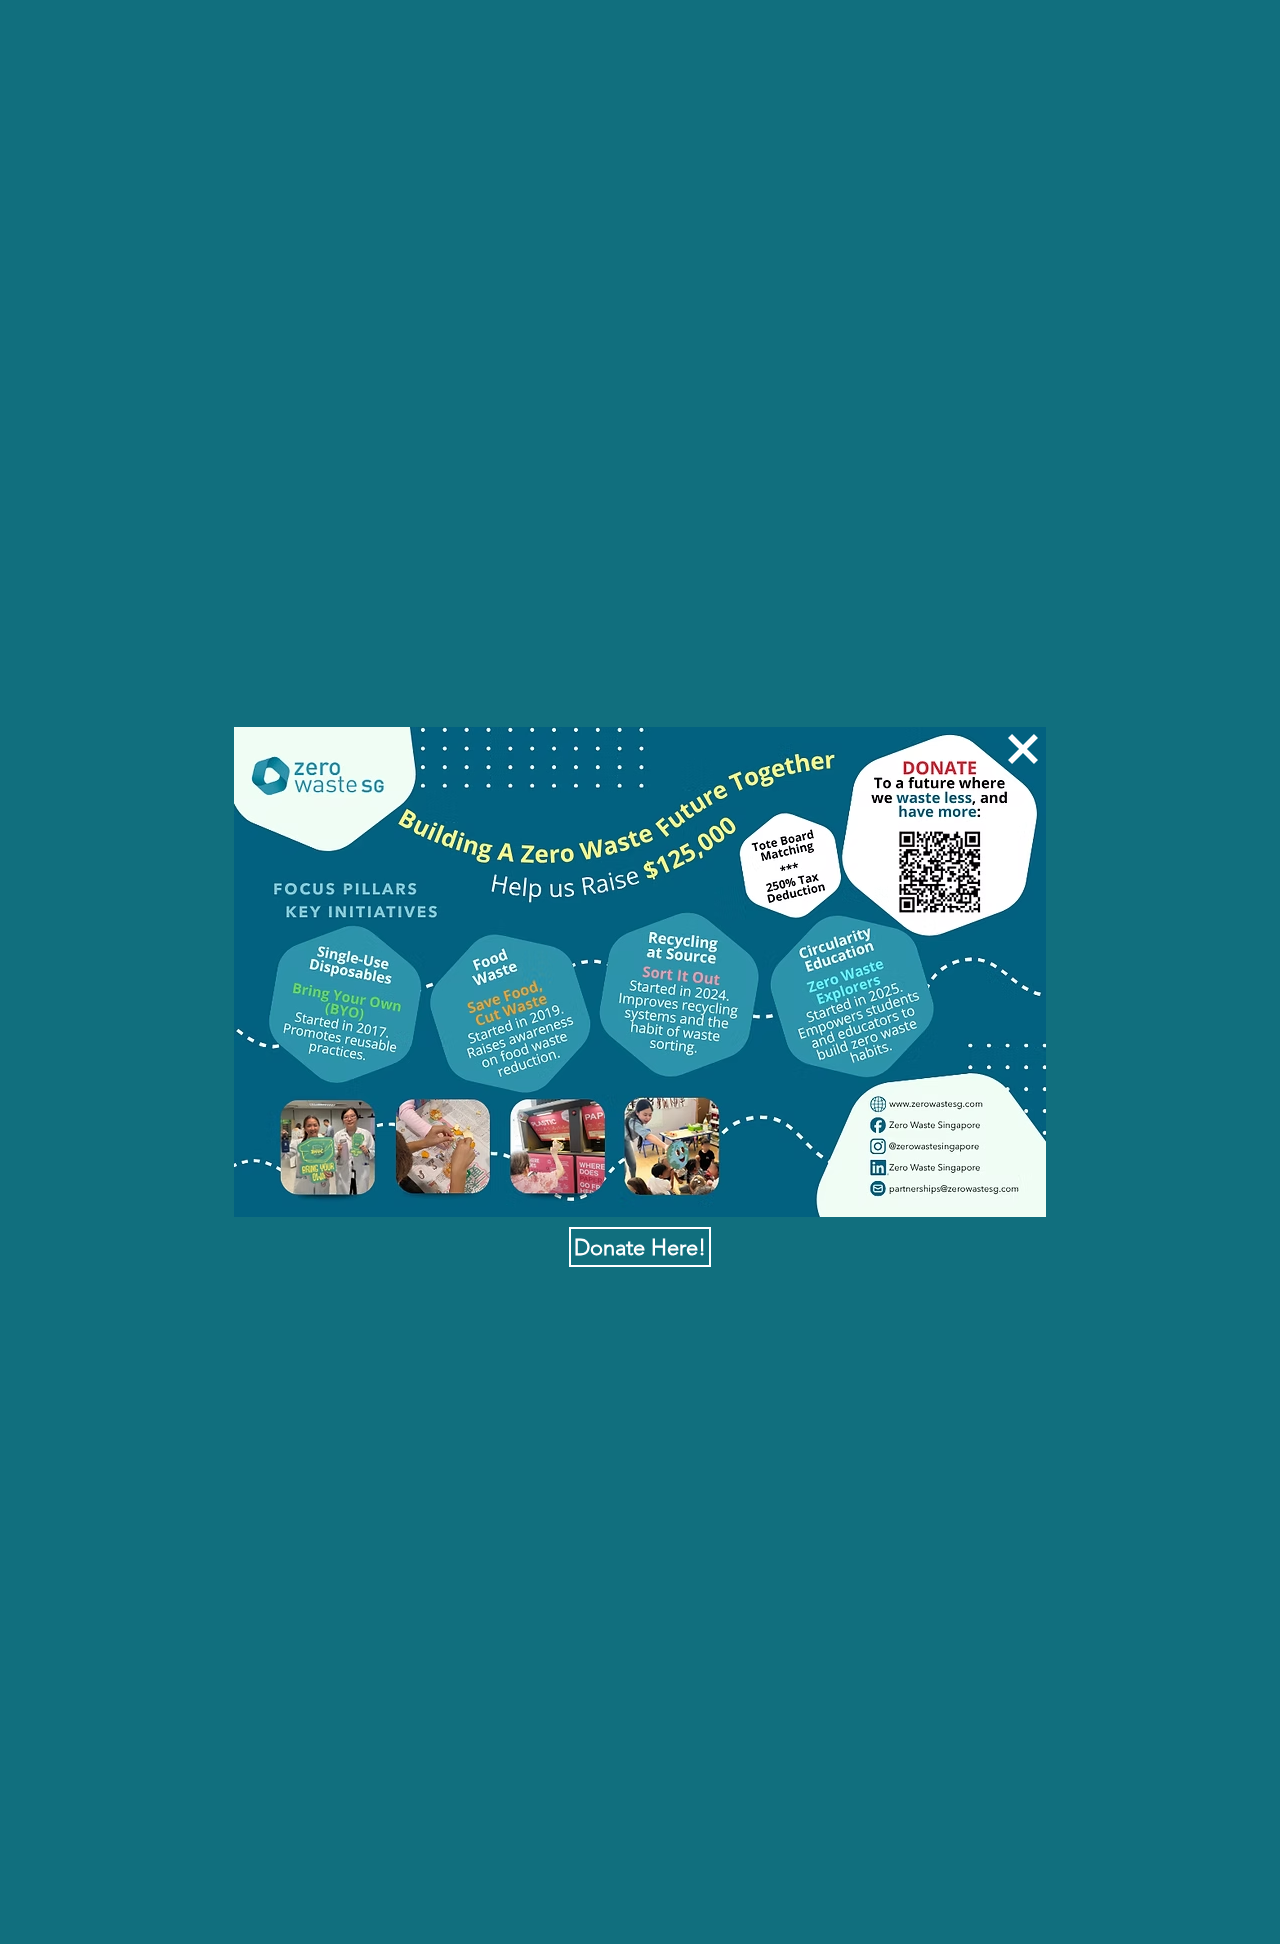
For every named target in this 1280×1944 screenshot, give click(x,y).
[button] (1023, 749)
